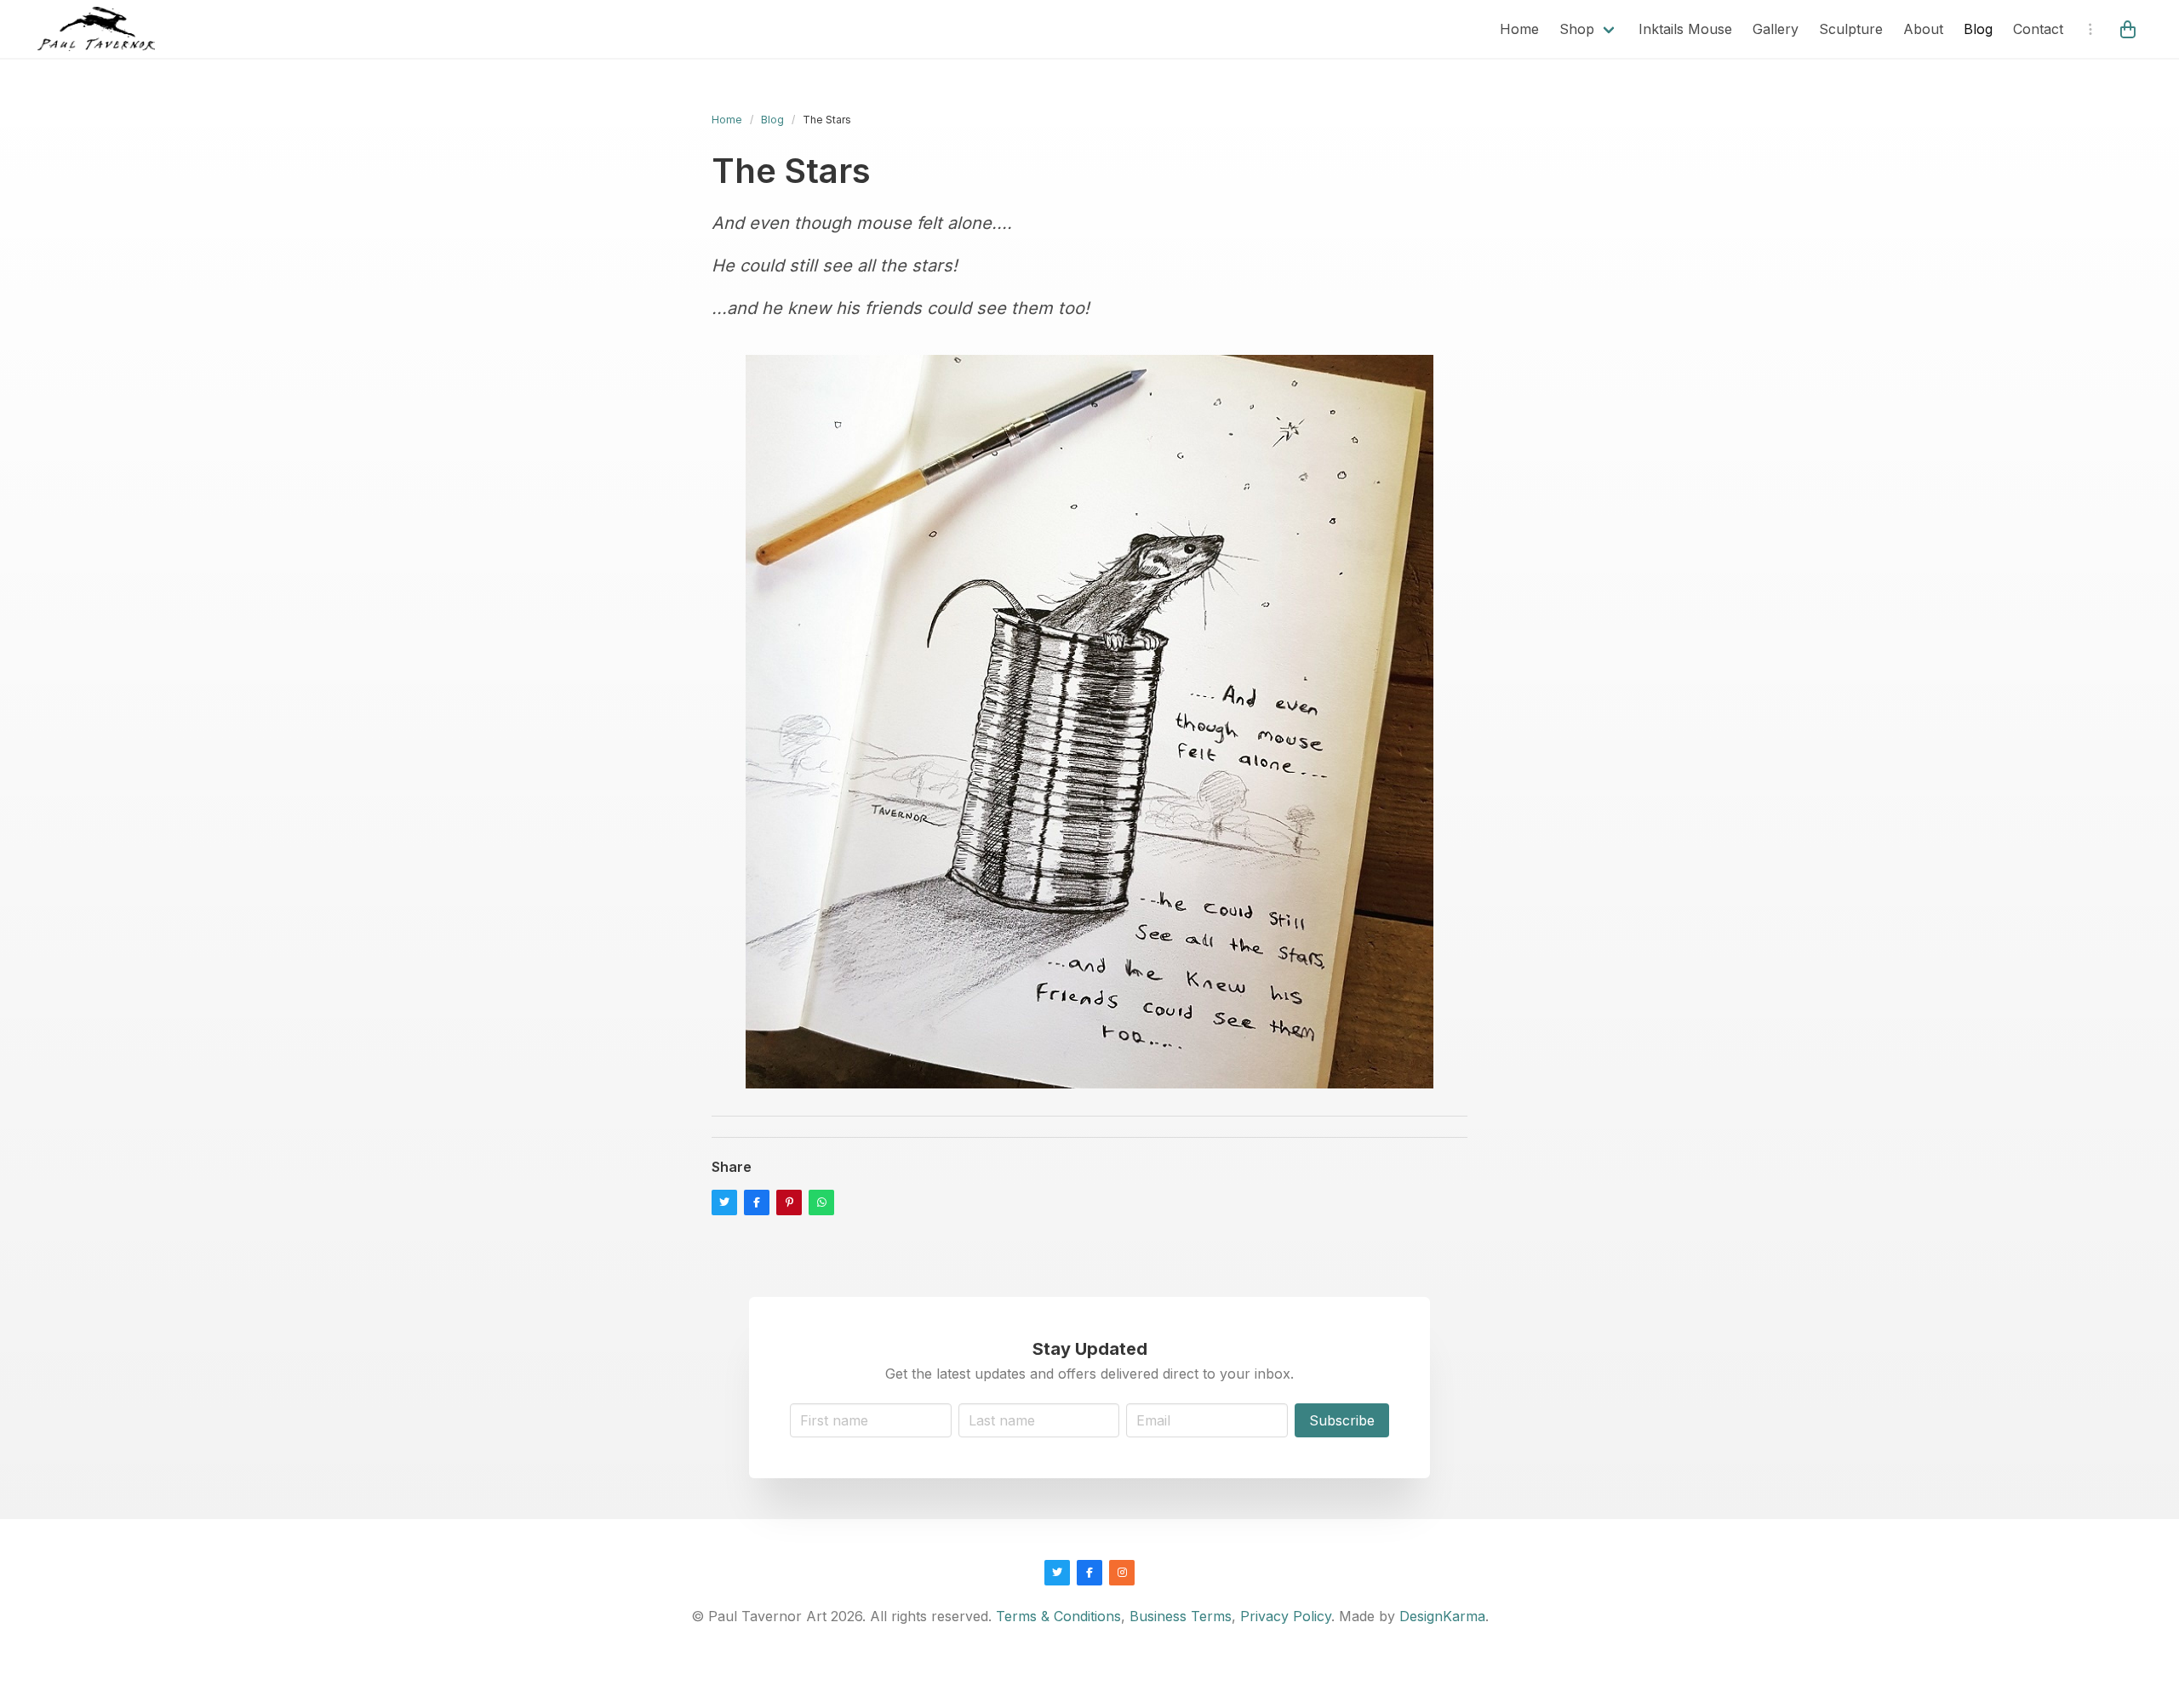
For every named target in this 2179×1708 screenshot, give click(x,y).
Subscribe (1342, 1420)
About (1923, 29)
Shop (1577, 29)
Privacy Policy (1286, 1616)
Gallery (1776, 29)
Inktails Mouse (1685, 29)
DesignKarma (1442, 1616)
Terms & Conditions (1058, 1616)
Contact (2038, 29)
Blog (1978, 29)
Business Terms (1181, 1616)
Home (1519, 29)
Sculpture (1851, 29)
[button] (2130, 29)
